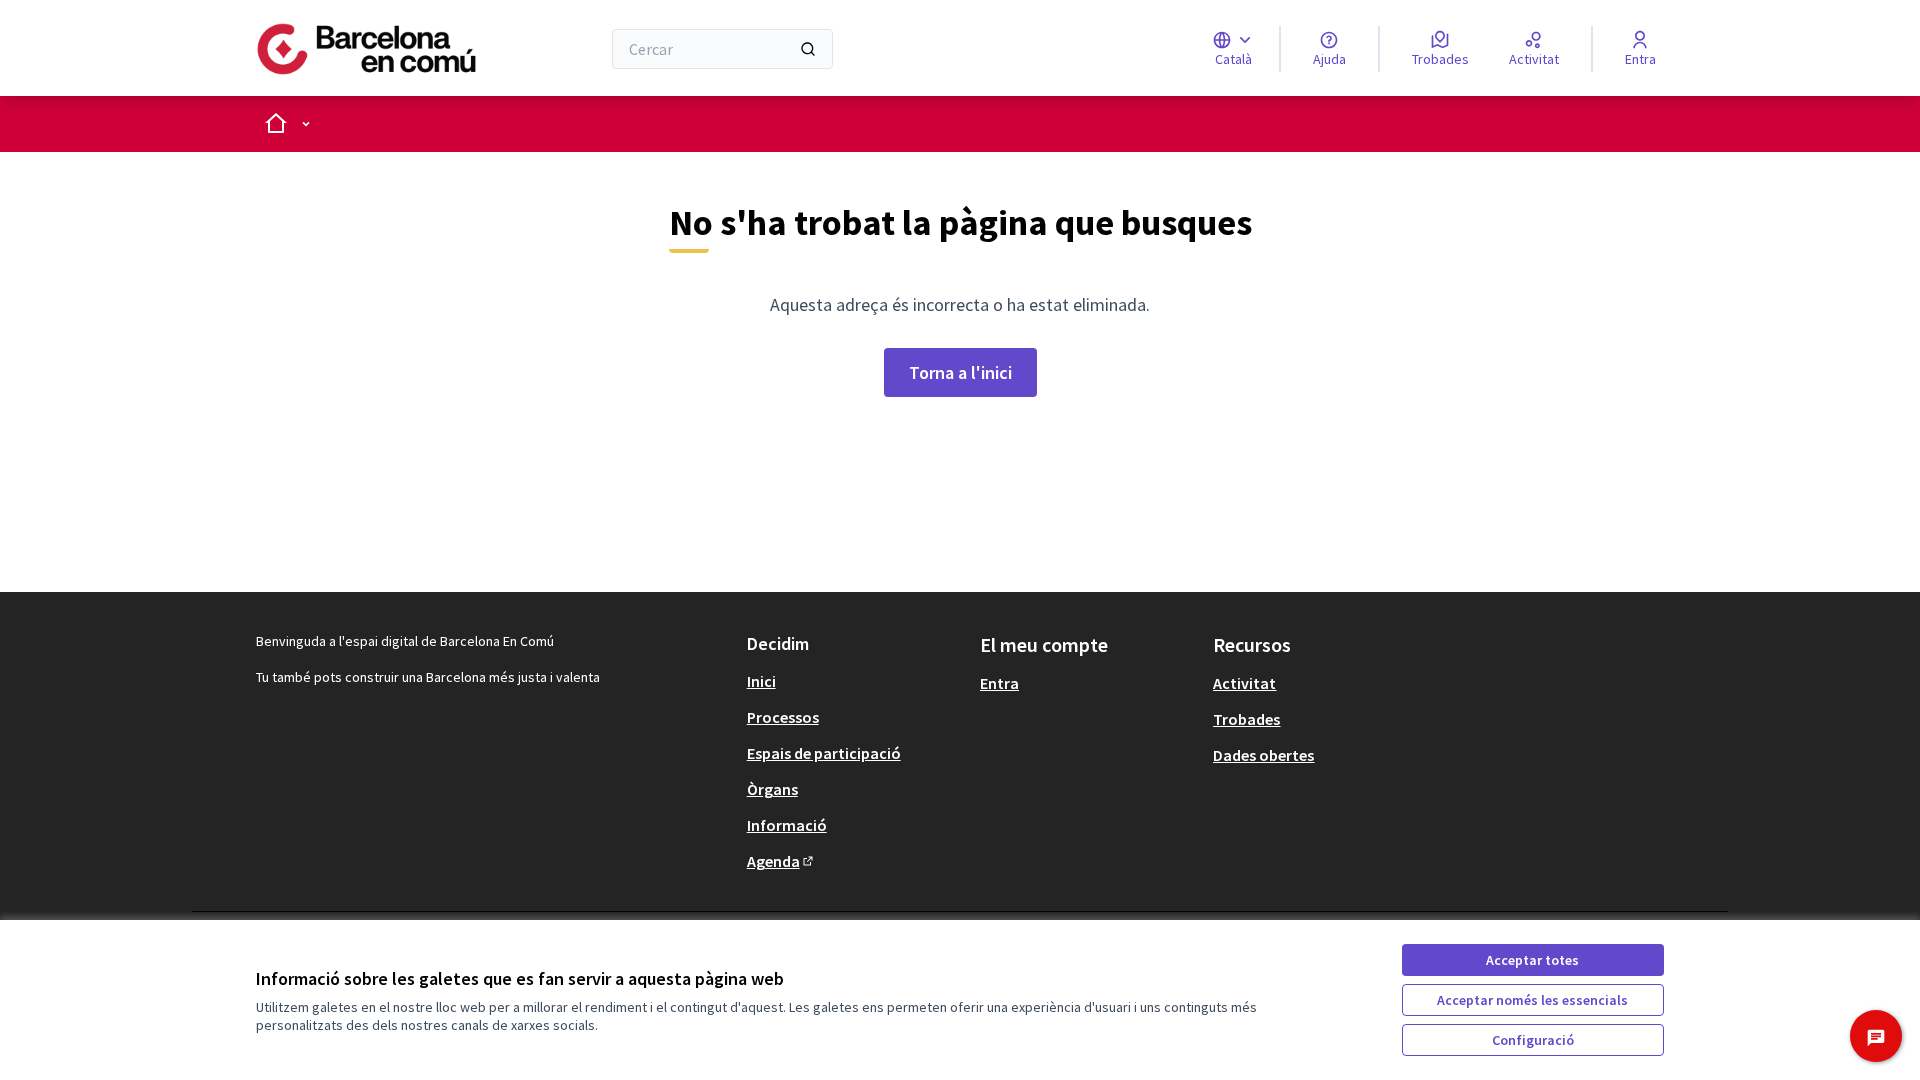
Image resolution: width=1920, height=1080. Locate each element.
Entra (999, 683)
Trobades (1246, 719)
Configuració (1533, 1040)
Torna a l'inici (960, 372)
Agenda (781, 861)
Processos (783, 717)
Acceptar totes (1532, 960)
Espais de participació (824, 753)
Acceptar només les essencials (1532, 1000)
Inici (761, 681)
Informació (787, 825)
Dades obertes (1263, 755)
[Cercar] (808, 49)
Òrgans (772, 789)
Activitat (1244, 683)
